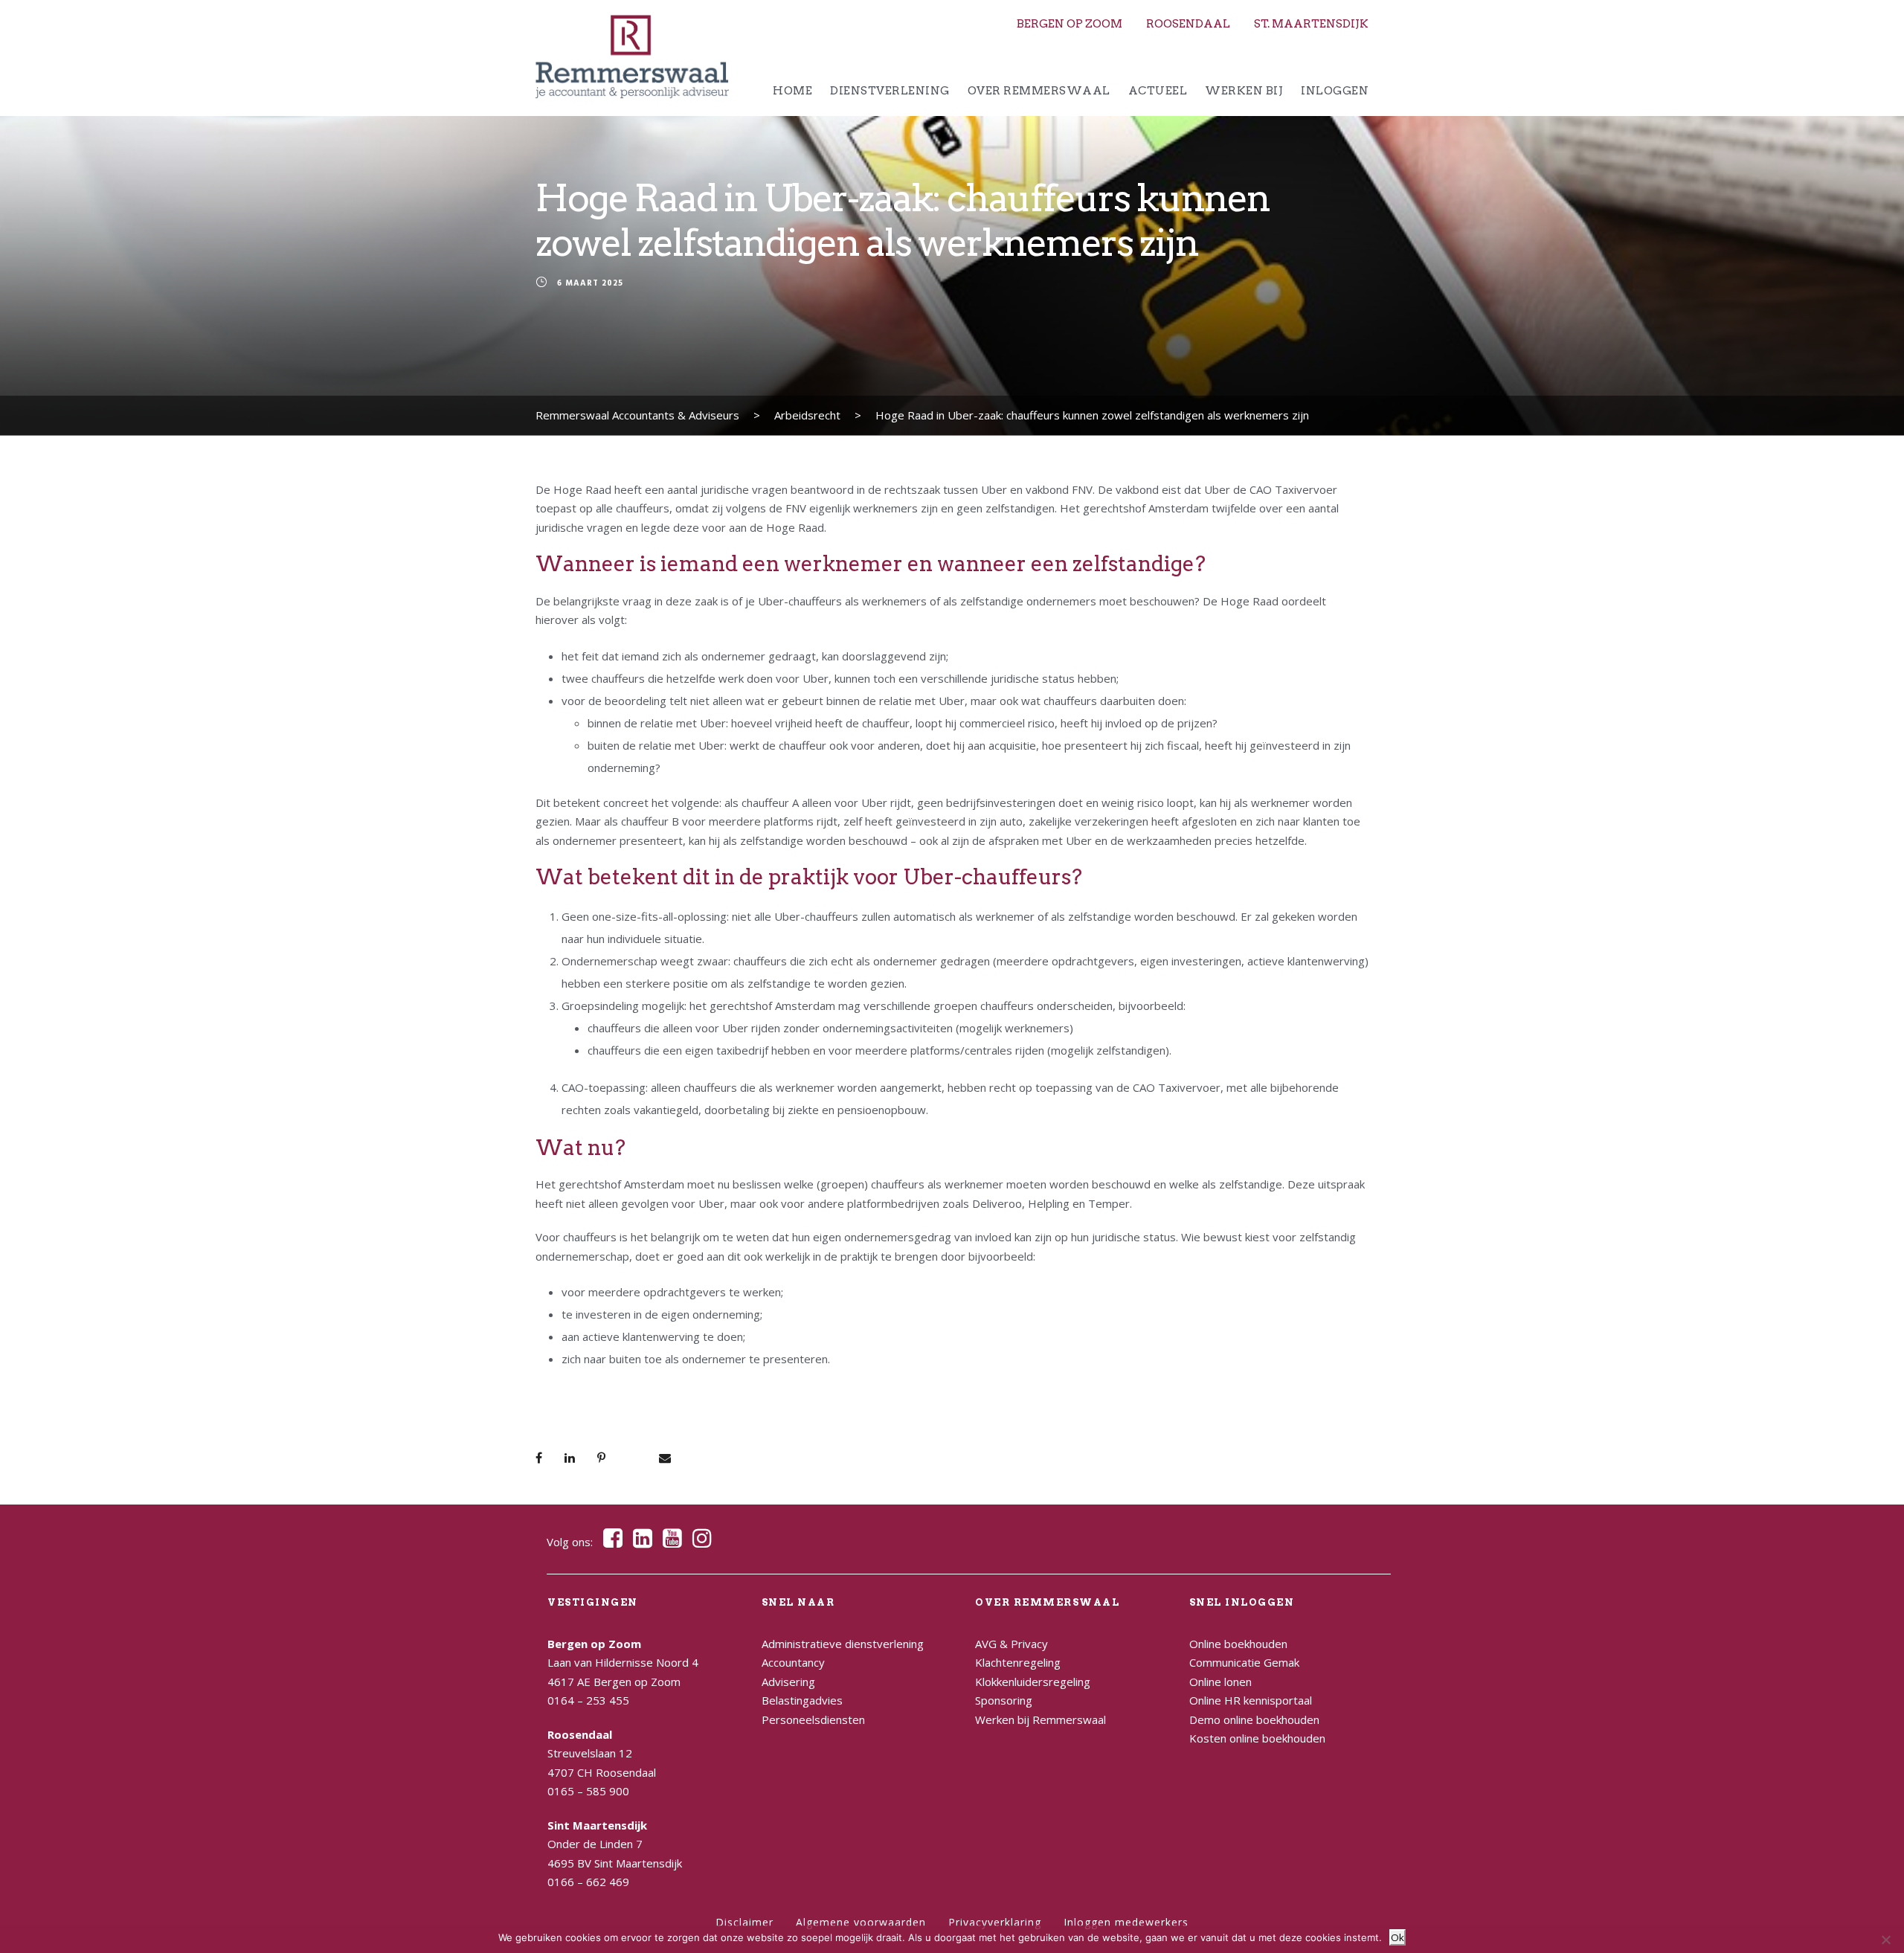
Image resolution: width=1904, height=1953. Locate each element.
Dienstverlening (890, 91)
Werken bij (1244, 91)
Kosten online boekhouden (1257, 1738)
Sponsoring (1004, 1700)
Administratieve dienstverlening (843, 1644)
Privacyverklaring (995, 1922)
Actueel (1158, 91)
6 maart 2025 (590, 284)
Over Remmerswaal (1039, 91)
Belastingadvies (802, 1700)
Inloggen (1335, 91)
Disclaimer (744, 1922)
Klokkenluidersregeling (1033, 1682)
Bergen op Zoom (1070, 24)
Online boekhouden (1238, 1644)
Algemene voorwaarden (861, 1922)
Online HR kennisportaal (1251, 1700)
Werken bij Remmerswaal (1041, 1719)
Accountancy (793, 1662)
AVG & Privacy (1011, 1644)
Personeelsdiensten (813, 1719)
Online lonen (1220, 1682)
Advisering (788, 1682)
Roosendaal (1188, 24)
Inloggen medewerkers (1126, 1922)
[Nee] (1885, 1940)
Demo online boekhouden (1254, 1719)
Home (792, 91)
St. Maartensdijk (1311, 24)
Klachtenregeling (1018, 1662)
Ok (1398, 1937)
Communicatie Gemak (1244, 1662)
